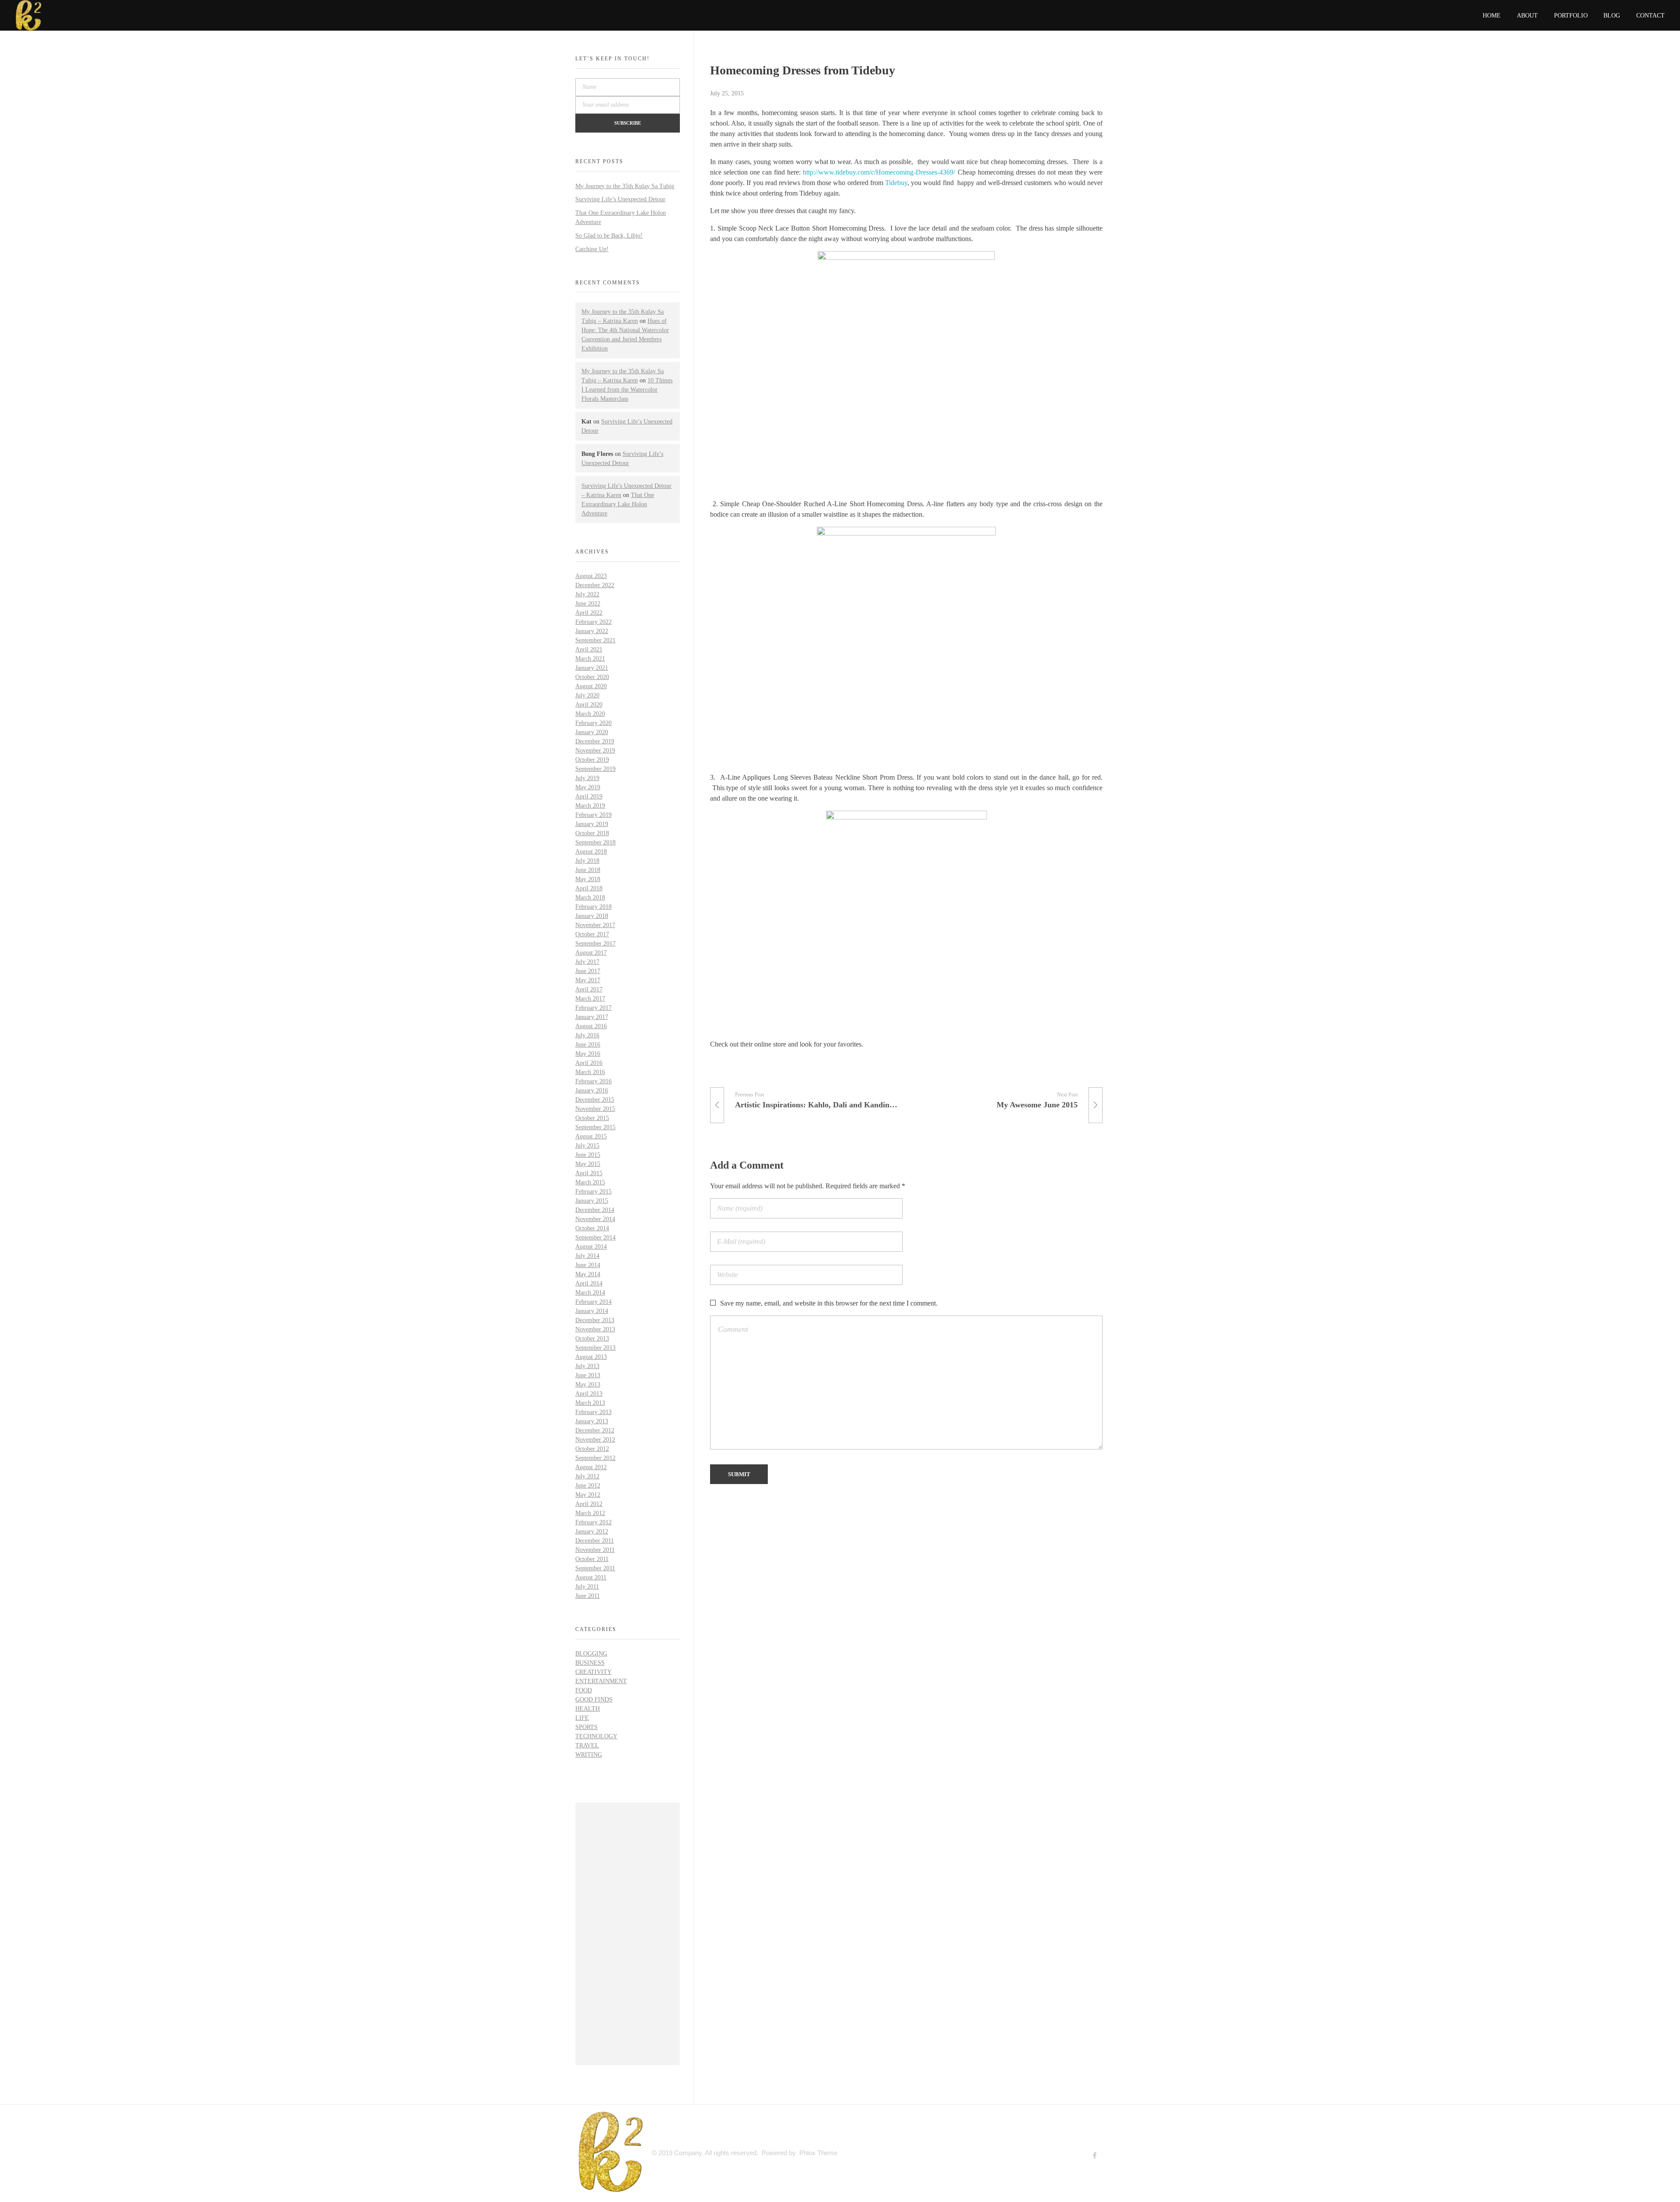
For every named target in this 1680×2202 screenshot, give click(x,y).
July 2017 (587, 962)
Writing (589, 1755)
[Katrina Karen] (610, 2152)
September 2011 (595, 1568)
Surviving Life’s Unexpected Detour (620, 199)
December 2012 (595, 1430)
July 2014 (587, 1256)
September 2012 (595, 1458)
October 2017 (592, 934)
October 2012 (592, 1449)
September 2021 (595, 640)
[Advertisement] (629, 1935)
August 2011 (591, 1577)
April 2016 (589, 1063)
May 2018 (588, 879)
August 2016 (591, 1026)
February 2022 (593, 622)
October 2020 (592, 677)
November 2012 (595, 1440)
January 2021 (592, 668)
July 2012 (587, 1476)
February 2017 (593, 1008)
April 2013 (589, 1394)
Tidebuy (896, 183)
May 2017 (588, 980)
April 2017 (589, 989)
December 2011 (595, 1541)
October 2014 (592, 1228)
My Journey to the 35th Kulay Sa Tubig (625, 186)
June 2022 (588, 604)
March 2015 (590, 1182)
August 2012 (591, 1467)
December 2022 (595, 585)
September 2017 (595, 943)
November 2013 (595, 1329)
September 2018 (595, 842)
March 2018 (590, 898)
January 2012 (592, 1532)
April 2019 (589, 796)
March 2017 (590, 999)
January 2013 (592, 1421)
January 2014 (592, 1311)
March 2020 (590, 714)
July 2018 (587, 861)
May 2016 (588, 1054)
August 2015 (591, 1136)
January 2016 (592, 1090)
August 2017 (591, 953)
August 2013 (591, 1357)
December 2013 (595, 1320)
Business (590, 1663)
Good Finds (594, 1700)
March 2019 (590, 806)
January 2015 (592, 1201)
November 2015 (595, 1109)
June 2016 (588, 1045)
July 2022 (587, 594)
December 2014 (595, 1210)
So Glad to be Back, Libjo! (609, 236)
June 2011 (588, 1596)
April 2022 (589, 613)
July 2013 (587, 1366)
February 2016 (593, 1081)
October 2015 (592, 1118)
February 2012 (593, 1522)
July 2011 (587, 1587)
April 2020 (589, 705)
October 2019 (592, 760)
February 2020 (593, 723)
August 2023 (591, 576)
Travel (587, 1745)
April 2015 (589, 1173)
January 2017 (592, 1017)
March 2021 (590, 659)
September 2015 (595, 1127)
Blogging (591, 1654)
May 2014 (588, 1274)
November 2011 (595, 1550)
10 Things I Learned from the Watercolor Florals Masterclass (627, 390)
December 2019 (595, 741)
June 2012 (588, 1486)
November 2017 (595, 925)
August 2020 (591, 686)
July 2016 (587, 1035)
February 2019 (593, 815)
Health (588, 1709)
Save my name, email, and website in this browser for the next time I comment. (829, 1303)
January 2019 (592, 824)
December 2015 (595, 1100)
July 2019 (587, 778)
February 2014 (593, 1302)
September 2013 (595, 1348)
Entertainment (601, 1681)
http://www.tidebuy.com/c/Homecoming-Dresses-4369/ (879, 172)
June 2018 (588, 870)
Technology (596, 1736)
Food (584, 1690)
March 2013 (590, 1403)
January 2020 (592, 732)
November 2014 (595, 1219)
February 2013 (593, 1412)
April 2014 (589, 1283)
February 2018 (593, 907)
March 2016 (590, 1072)
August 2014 (591, 1247)
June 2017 (588, 971)
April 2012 (589, 1504)
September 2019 (595, 769)
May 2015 (588, 1164)
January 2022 (592, 631)
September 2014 (595, 1238)
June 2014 (588, 1265)
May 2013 (588, 1385)
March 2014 (590, 1293)
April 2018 (589, 888)
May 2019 (588, 787)
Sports (586, 1727)
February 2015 (593, 1192)
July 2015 (587, 1146)
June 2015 (588, 1155)
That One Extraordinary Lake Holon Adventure (618, 504)
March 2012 (590, 1513)
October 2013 (592, 1339)
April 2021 (589, 649)
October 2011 (592, 1559)
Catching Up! (592, 249)
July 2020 (587, 695)
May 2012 (588, 1495)
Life (582, 1718)
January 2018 (592, 916)
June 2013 (588, 1375)
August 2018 (591, 852)
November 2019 (595, 751)
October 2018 (592, 833)
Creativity (593, 1672)
